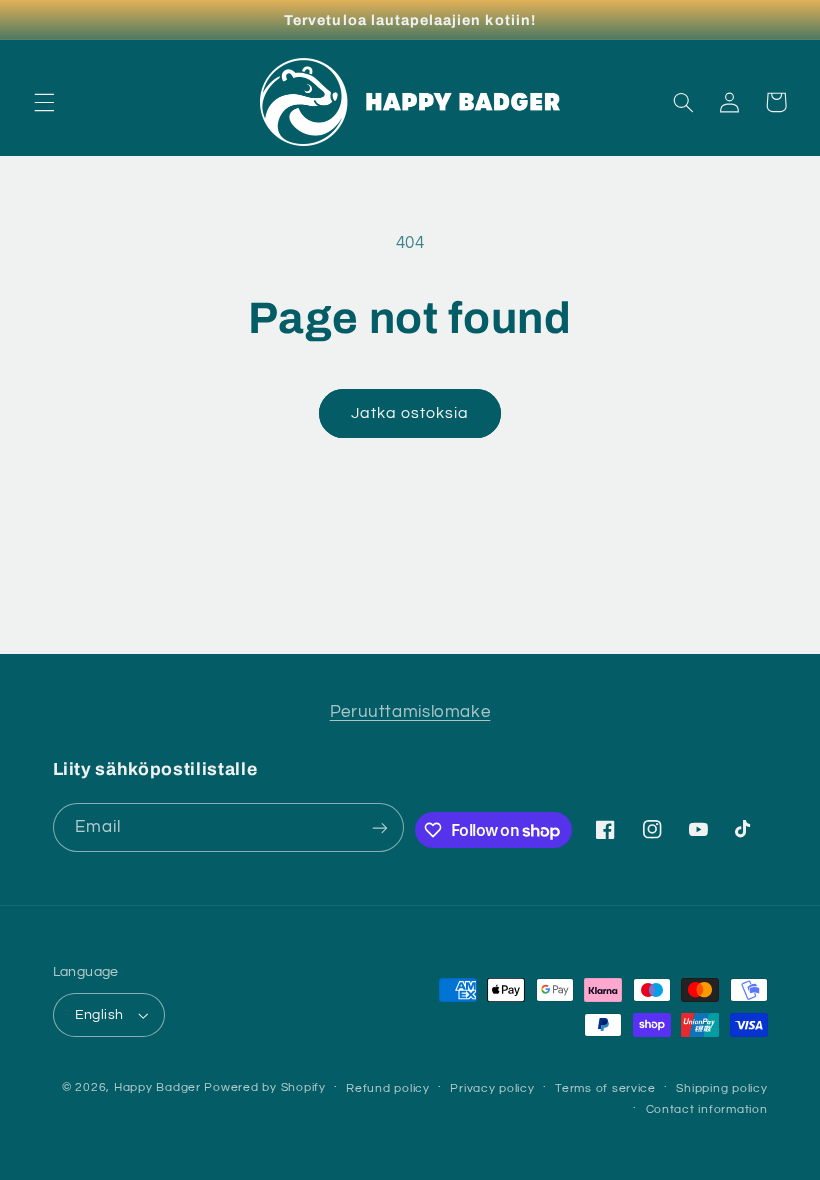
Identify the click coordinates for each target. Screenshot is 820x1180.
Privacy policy (492, 1088)
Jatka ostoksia (410, 413)
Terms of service (605, 1088)
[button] (44, 102)
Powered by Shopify (264, 1087)
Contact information (707, 1109)
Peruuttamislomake (410, 712)
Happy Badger (157, 1087)
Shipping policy (721, 1088)
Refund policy (388, 1088)
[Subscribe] (380, 827)
